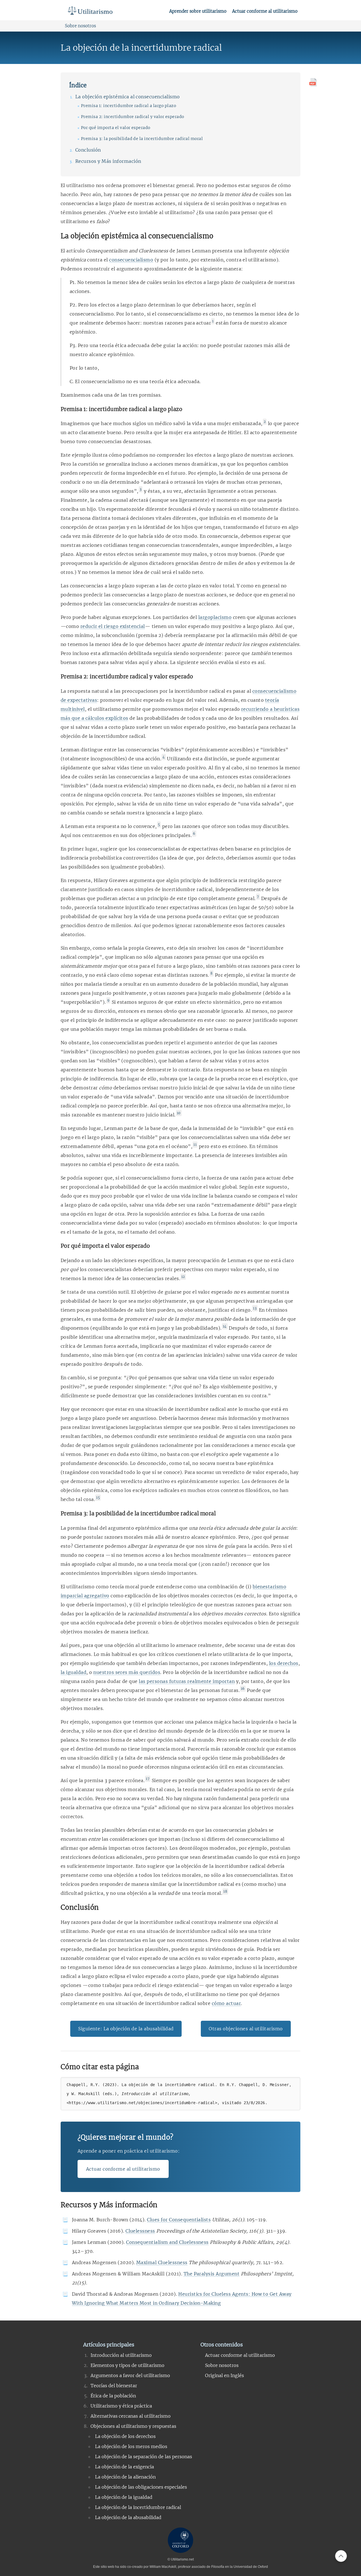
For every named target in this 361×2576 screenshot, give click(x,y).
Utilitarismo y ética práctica (121, 2406)
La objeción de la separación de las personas (144, 2457)
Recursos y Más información (108, 161)
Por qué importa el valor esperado (116, 128)
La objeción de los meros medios (131, 2446)
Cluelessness (140, 2231)
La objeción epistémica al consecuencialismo (128, 97)
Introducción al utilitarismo (121, 2355)
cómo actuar (226, 2003)
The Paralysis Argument (212, 2274)
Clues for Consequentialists (179, 2220)
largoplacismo (215, 617)
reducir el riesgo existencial (113, 626)
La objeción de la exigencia (125, 2467)
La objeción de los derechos (125, 2436)
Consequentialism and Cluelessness (167, 2242)
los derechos (284, 1663)
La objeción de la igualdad (124, 2497)
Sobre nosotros (80, 26)
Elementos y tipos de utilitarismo (127, 2365)
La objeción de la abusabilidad (128, 2517)
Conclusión (88, 150)
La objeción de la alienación (125, 2477)
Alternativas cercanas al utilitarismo (131, 2416)
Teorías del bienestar (114, 2386)
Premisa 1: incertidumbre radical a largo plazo (128, 106)
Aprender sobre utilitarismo (198, 11)
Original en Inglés (224, 2375)
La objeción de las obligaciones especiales (141, 2487)
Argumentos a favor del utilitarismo (130, 2375)
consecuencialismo (131, 260)
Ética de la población (113, 2396)
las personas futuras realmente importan (187, 1681)
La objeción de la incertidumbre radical (138, 2507)
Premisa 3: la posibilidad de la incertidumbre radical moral (142, 139)
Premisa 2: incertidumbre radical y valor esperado (133, 117)
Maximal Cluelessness (162, 2262)
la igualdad (73, 1672)
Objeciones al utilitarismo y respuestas (133, 2426)
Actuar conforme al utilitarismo (265, 11)
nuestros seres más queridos (127, 1672)
